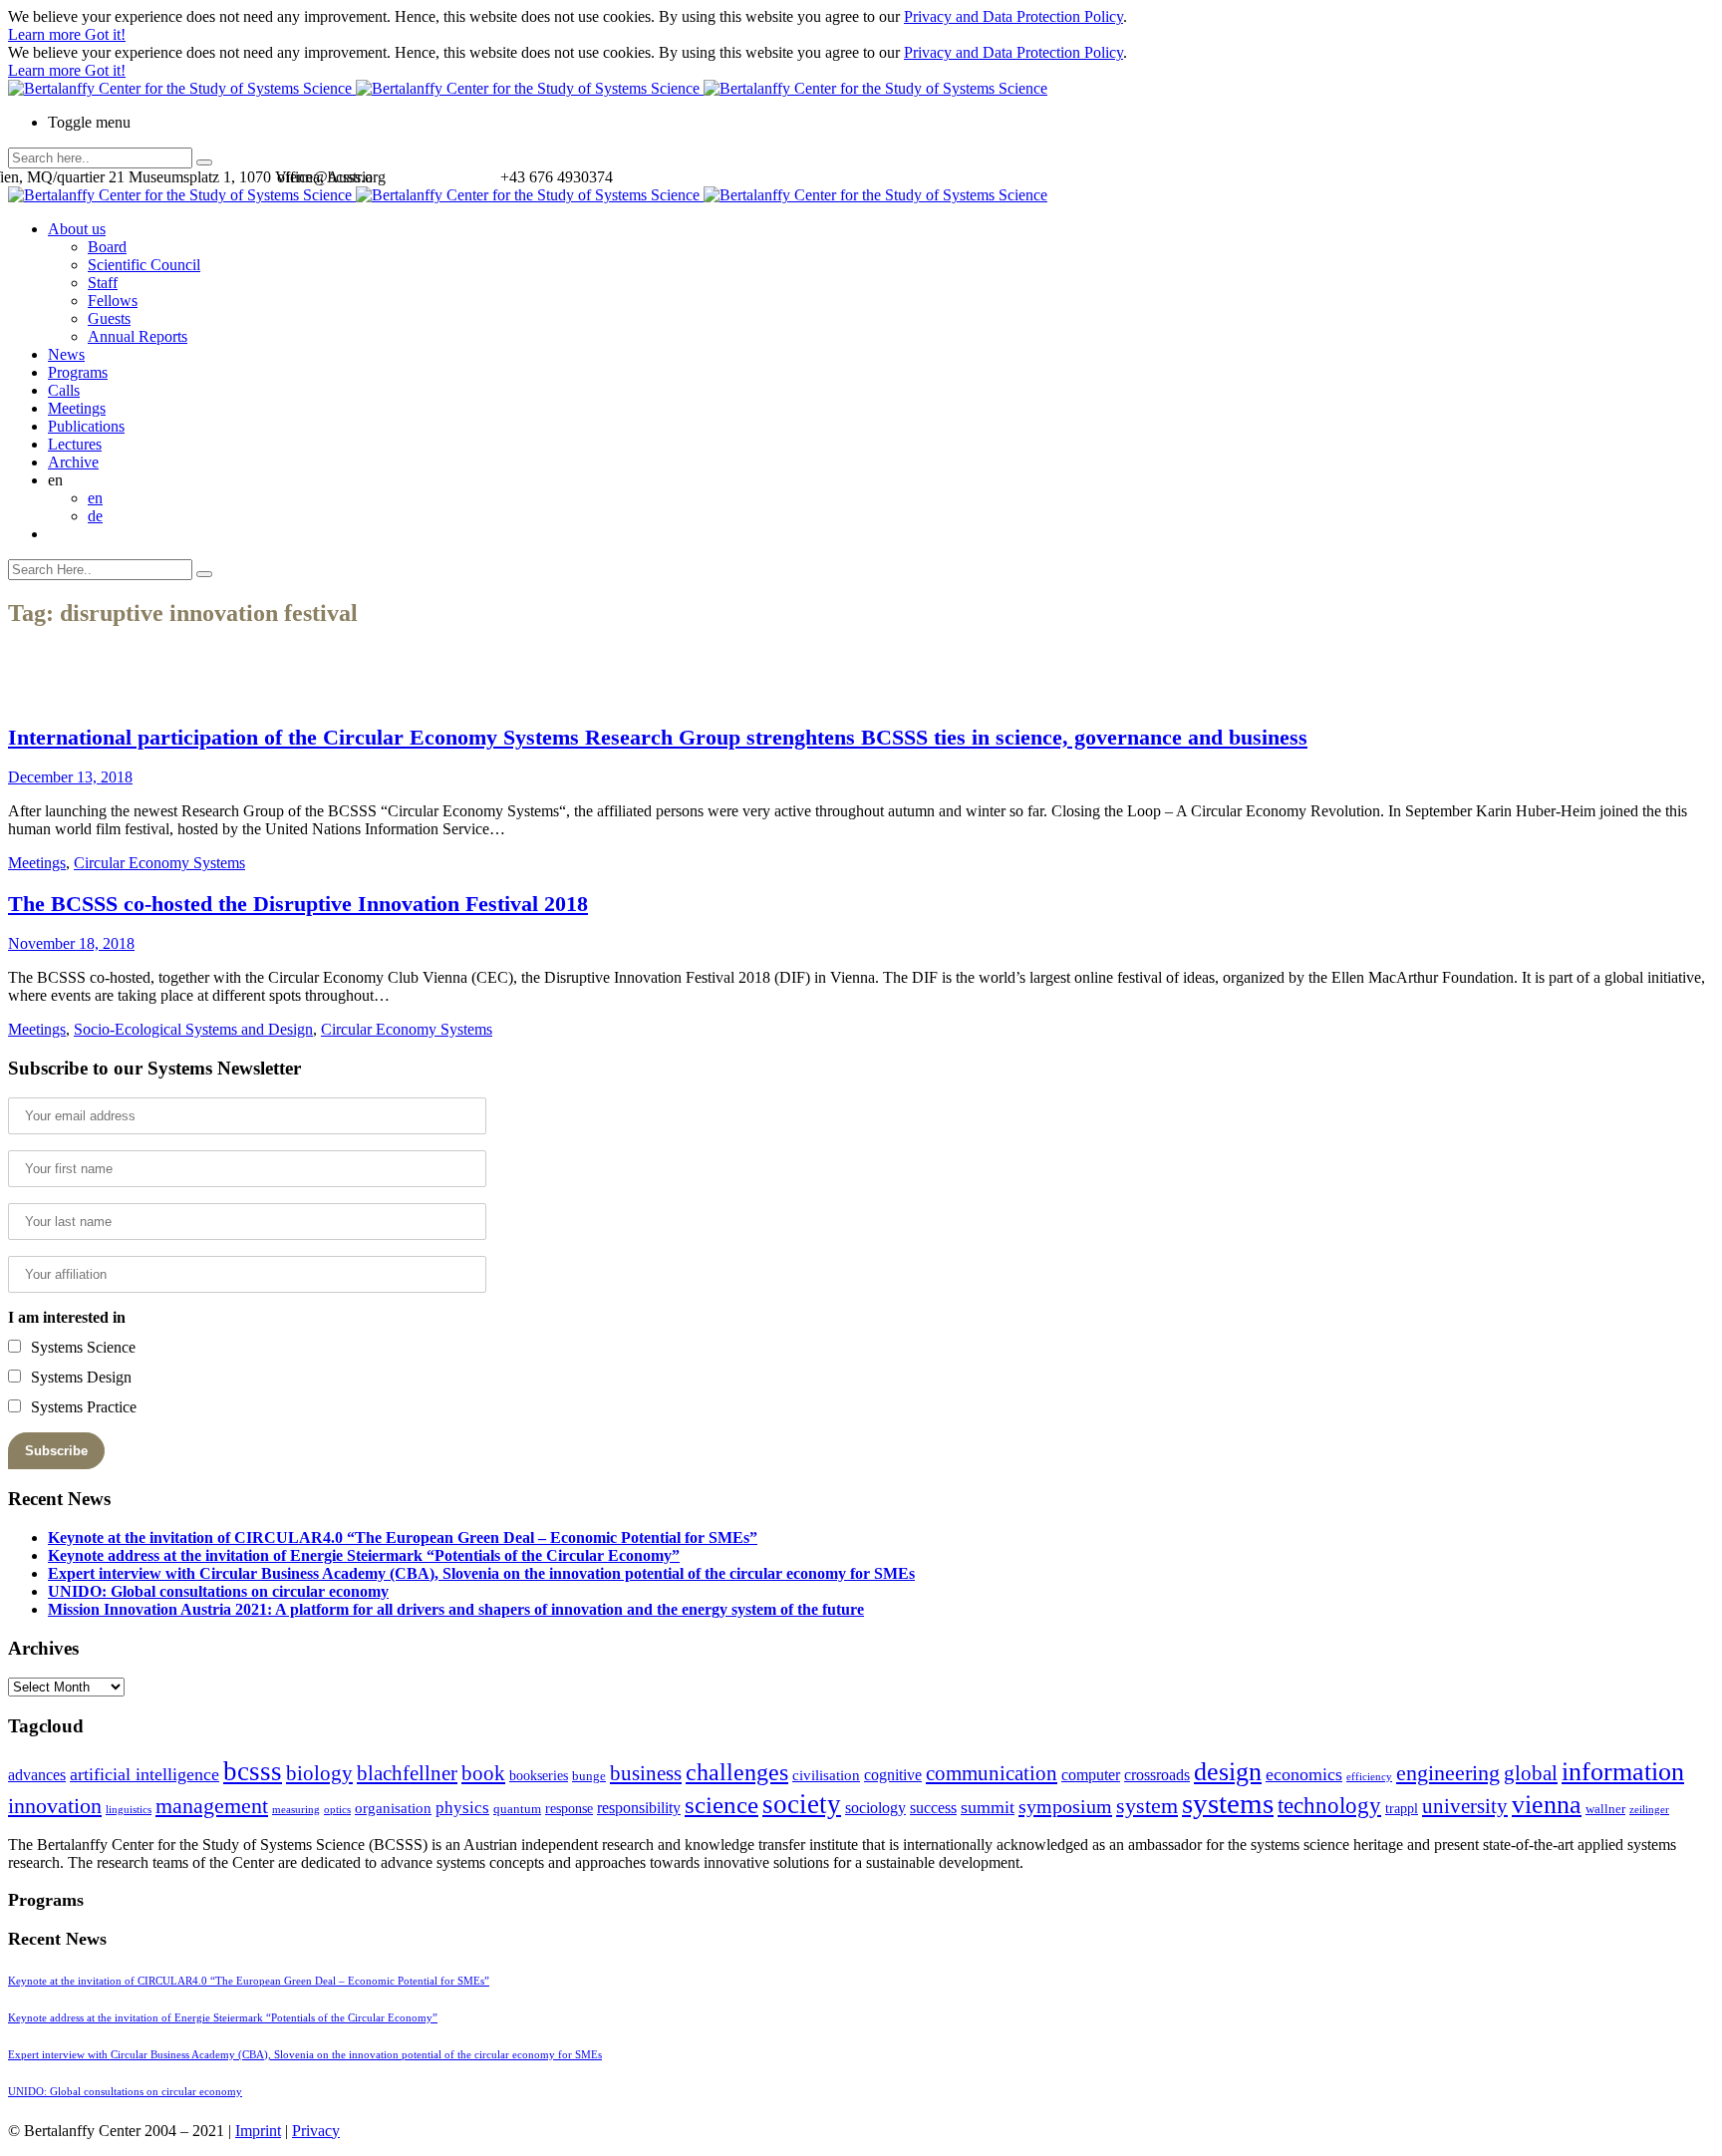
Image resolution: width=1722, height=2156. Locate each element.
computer (1091, 1775)
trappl (1402, 1809)
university (1465, 1806)
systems (1228, 1803)
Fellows (113, 301)
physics (462, 1808)
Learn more (46, 34)
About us (77, 229)
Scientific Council (144, 265)
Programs (78, 372)
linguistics (129, 1810)
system (1147, 1806)
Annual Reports (138, 336)
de (95, 516)
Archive (73, 462)
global (1531, 1773)
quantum (517, 1809)
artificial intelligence (144, 1774)
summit (988, 1807)
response (569, 1809)
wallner (1605, 1809)
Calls (64, 390)
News (66, 354)
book (483, 1773)
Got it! (105, 34)
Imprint (258, 2131)
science (721, 1805)
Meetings (77, 408)
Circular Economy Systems (159, 863)
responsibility (639, 1808)
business (646, 1773)
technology (1329, 1806)
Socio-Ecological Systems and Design (193, 1029)
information (1623, 1771)
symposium (1065, 1806)
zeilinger (1649, 1810)
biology (319, 1773)
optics (337, 1810)
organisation (393, 1808)
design (1228, 1772)
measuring (296, 1810)
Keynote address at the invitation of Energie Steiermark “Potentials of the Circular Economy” (364, 1555)
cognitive (893, 1775)
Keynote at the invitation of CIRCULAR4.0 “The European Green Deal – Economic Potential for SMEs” (403, 1538)
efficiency (1369, 1777)
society (802, 1804)
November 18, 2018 (71, 943)
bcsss (253, 1771)
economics (1304, 1774)
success (933, 1808)
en (95, 498)
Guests (109, 318)
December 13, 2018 (70, 777)
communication (992, 1773)
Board (107, 247)
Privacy (316, 2131)
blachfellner (407, 1773)
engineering (1448, 1773)
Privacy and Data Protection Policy (1013, 16)
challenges (737, 1772)
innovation (55, 1806)
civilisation (826, 1775)
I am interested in (67, 1317)
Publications (86, 426)
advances (37, 1775)
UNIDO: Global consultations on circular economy (218, 1591)
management (212, 1806)
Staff (103, 283)
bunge (589, 1776)
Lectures (75, 444)
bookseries (539, 1776)
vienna (1547, 1804)
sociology (875, 1808)
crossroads (1157, 1775)
